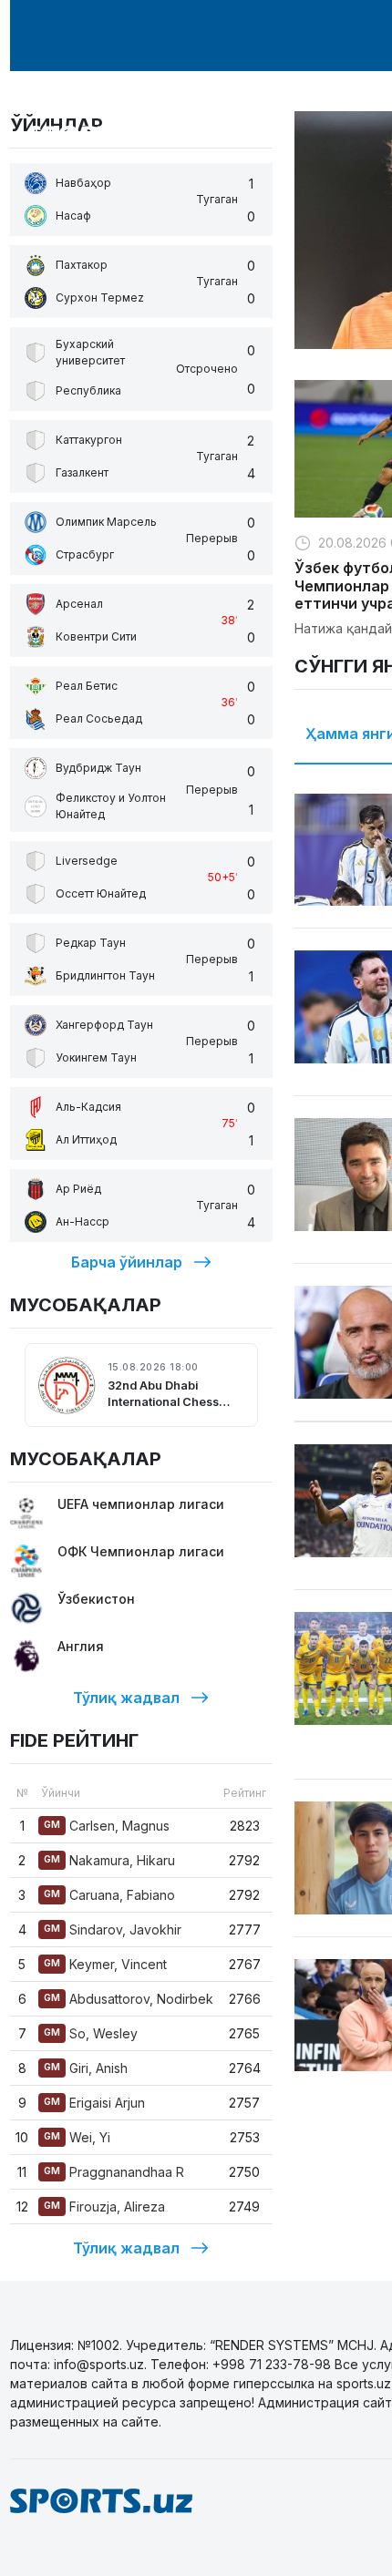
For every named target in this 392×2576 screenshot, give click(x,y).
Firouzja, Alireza (104, 2207)
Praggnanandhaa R (114, 2172)
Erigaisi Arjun (94, 2103)
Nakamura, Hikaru (109, 1860)
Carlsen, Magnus (107, 1826)
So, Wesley (91, 2033)
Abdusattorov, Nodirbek (129, 1999)
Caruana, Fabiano (109, 1895)
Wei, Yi (77, 2137)
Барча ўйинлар (127, 1262)
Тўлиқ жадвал (126, 1698)
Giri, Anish (86, 2068)
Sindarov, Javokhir (113, 1929)
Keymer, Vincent (105, 1964)
